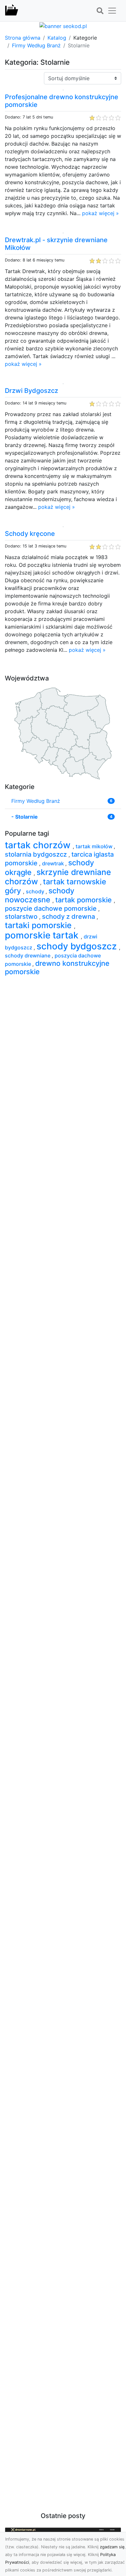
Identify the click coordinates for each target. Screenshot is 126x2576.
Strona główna (23, 38)
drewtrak (54, 863)
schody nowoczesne (40, 895)
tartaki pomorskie (39, 925)
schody (36, 891)
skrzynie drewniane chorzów (58, 877)
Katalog (57, 38)
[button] (100, 11)
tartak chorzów (39, 845)
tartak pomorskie (84, 900)
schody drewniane (28, 955)
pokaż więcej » (100, 213)
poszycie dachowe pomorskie (52, 908)
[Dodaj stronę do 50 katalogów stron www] (63, 25)
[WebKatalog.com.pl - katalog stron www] (12, 11)
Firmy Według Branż (36, 45)
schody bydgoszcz (78, 946)
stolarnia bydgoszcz (37, 854)
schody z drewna (69, 917)
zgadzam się (112, 2547)
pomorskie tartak (43, 935)
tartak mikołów (95, 846)
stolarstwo (22, 917)
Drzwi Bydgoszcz (31, 391)
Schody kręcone (30, 534)
